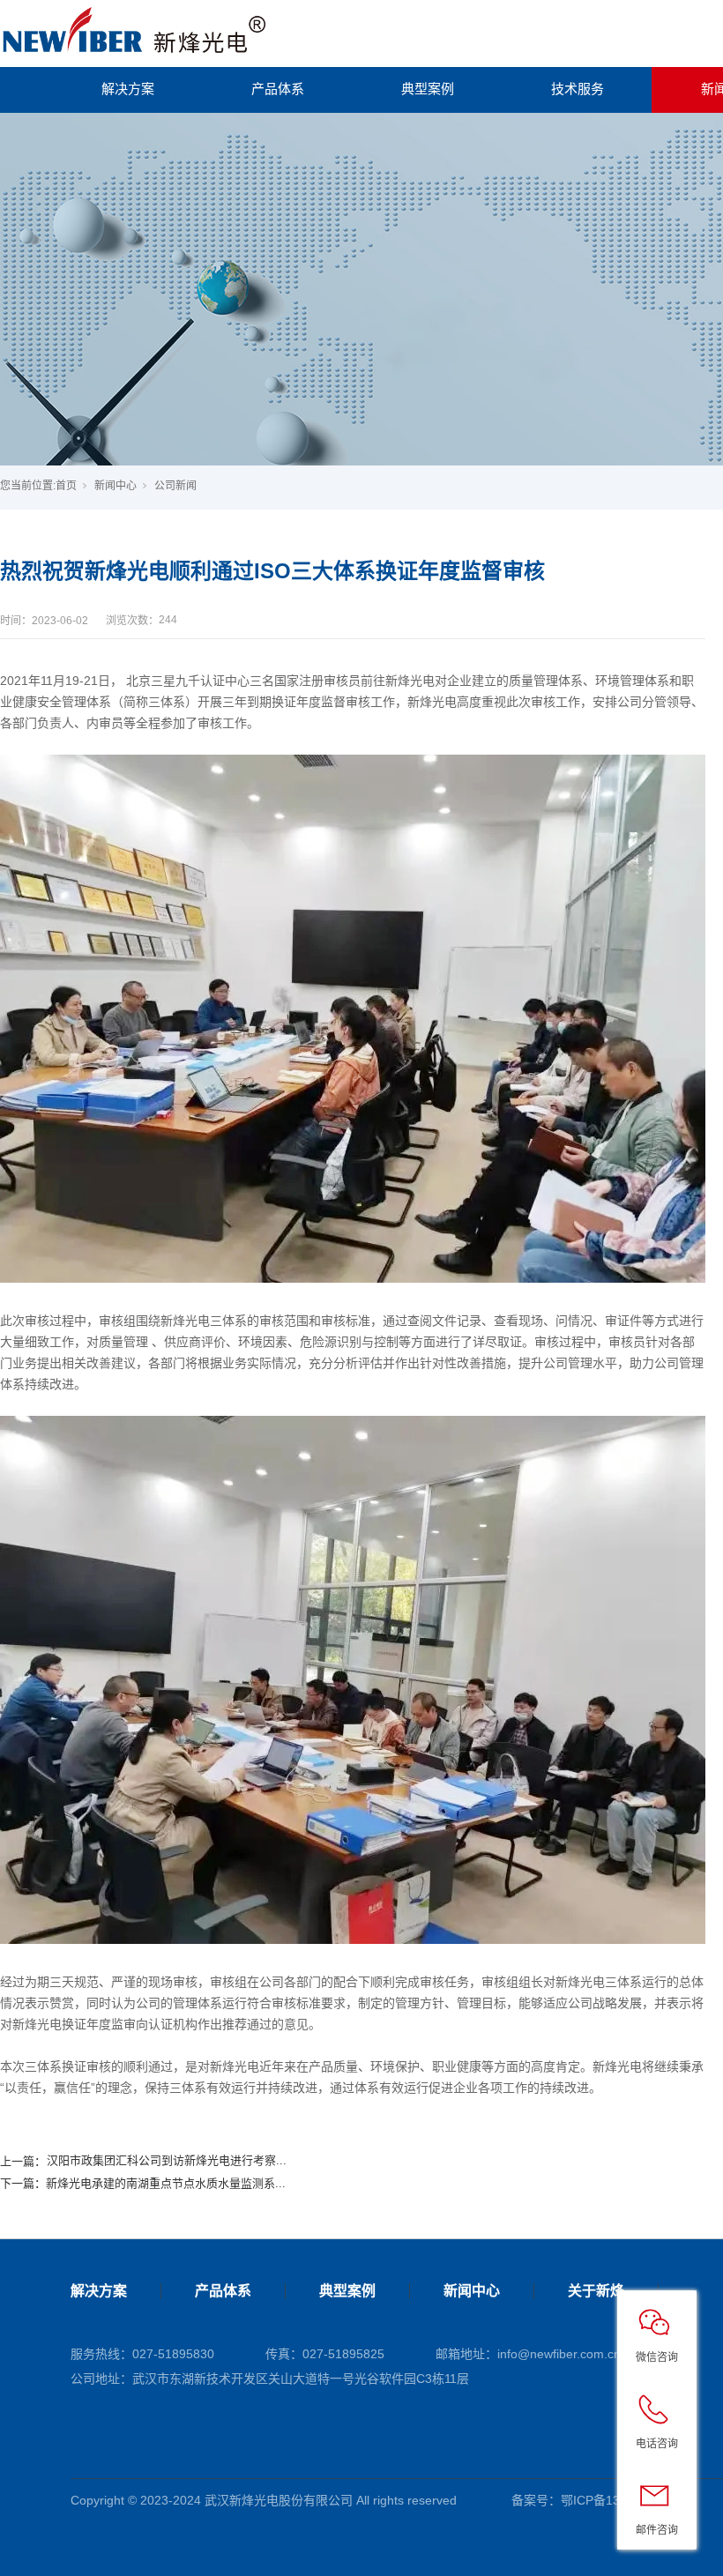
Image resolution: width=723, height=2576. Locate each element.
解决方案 (128, 89)
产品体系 (278, 89)
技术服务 (578, 89)
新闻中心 (116, 486)
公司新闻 (175, 486)
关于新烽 (596, 2291)
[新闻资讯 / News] (361, 289)
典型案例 (428, 89)
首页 (66, 486)
